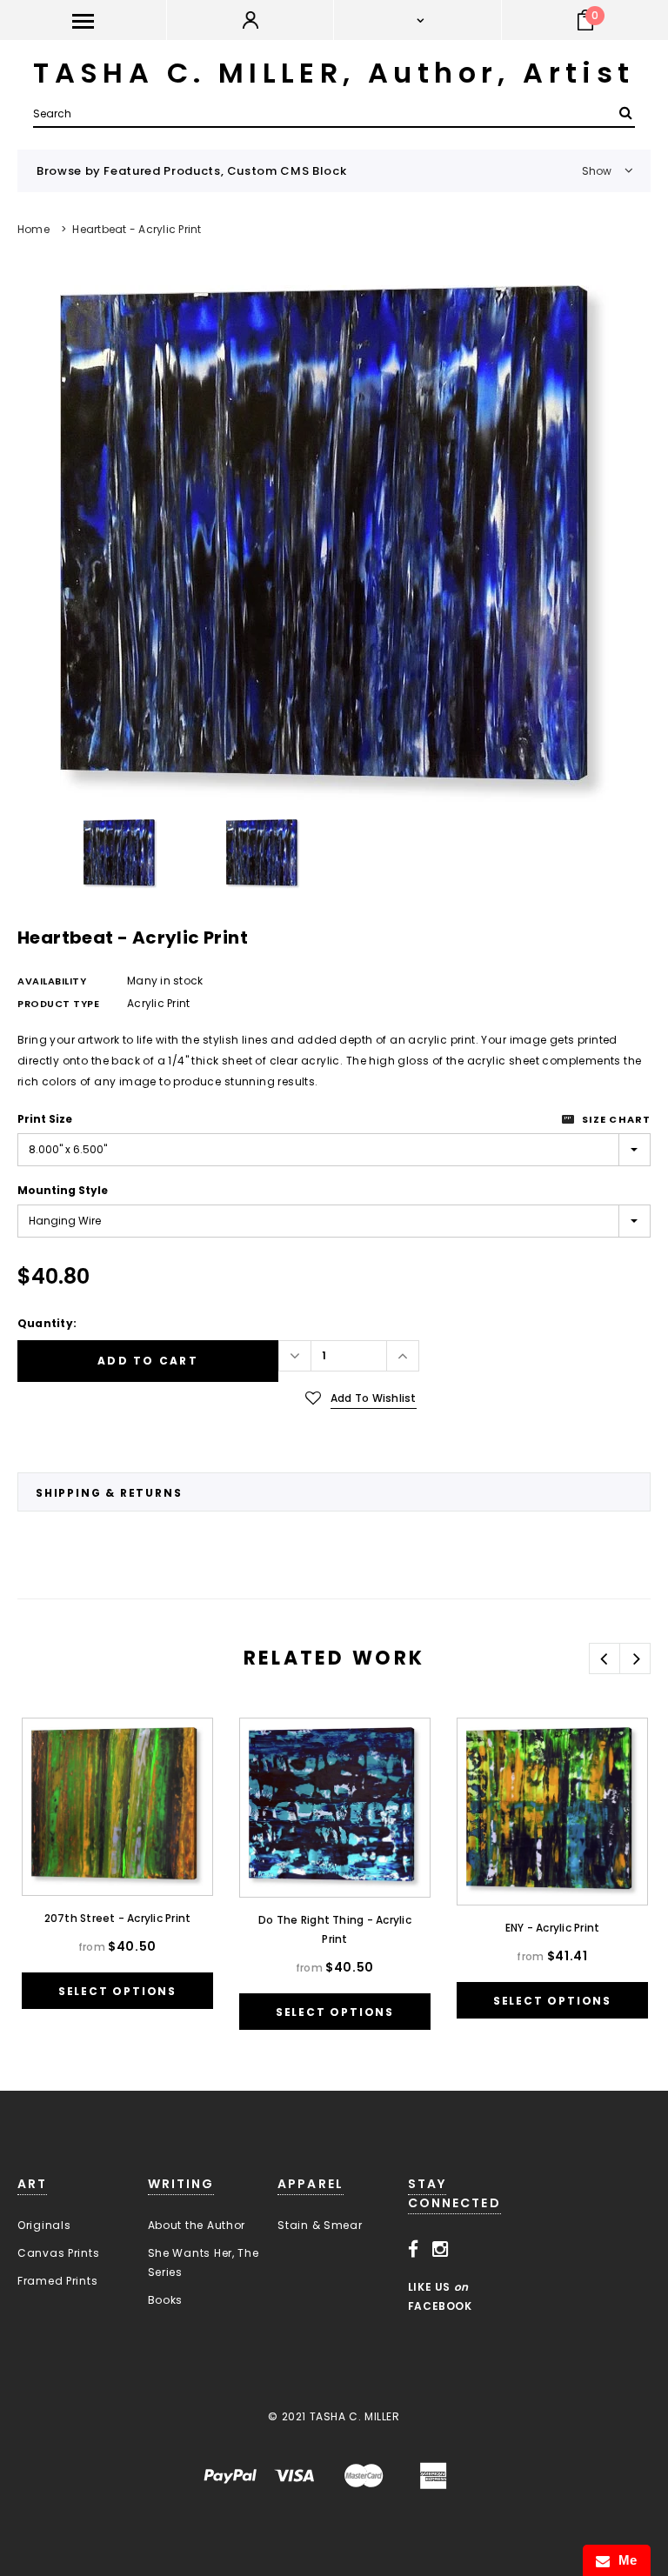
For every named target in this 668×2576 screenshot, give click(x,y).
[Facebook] (414, 2250)
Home (33, 229)
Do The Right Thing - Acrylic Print (335, 1929)
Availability (52, 981)
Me (624, 2560)
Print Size (45, 1119)
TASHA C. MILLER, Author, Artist (334, 73)
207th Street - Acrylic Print (118, 1918)
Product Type (59, 1004)
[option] (334, 544)
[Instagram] (441, 2250)
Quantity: (47, 1323)
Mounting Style (63, 1190)
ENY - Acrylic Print (553, 1928)
